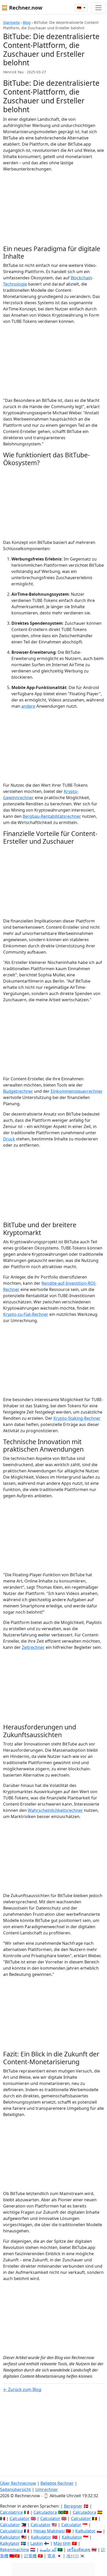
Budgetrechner (18, 1091)
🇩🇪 (80, 8)
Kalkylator (10, 2543)
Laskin (37, 2543)
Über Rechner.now (18, 2483)
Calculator (20, 2518)
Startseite (11, 22)
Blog (27, 22)
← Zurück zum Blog (22, 2389)
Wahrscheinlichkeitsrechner (55, 1810)
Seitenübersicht (15, 2489)
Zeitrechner (33, 1647)
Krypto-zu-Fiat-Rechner (26, 1314)
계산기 (72, 2556)
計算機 (30, 2556)
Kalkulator (85, 2531)
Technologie (15, 284)
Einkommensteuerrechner (77, 1091)
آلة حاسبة (48, 2550)
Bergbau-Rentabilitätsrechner (52, 816)
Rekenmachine (15, 2550)
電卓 (51, 2556)
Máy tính (62, 2543)
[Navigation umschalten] (98, 8)
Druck (9, 1139)
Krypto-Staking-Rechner (77, 1418)
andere (28, 706)
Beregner (73, 2506)
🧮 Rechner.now (22, 8)
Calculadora (45, 2512)
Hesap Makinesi (49, 2531)
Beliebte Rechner (57, 2483)
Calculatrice (11, 2531)
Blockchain (81, 278)
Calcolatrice (11, 2512)
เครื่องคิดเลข (79, 2550)
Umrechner (47, 2489)
